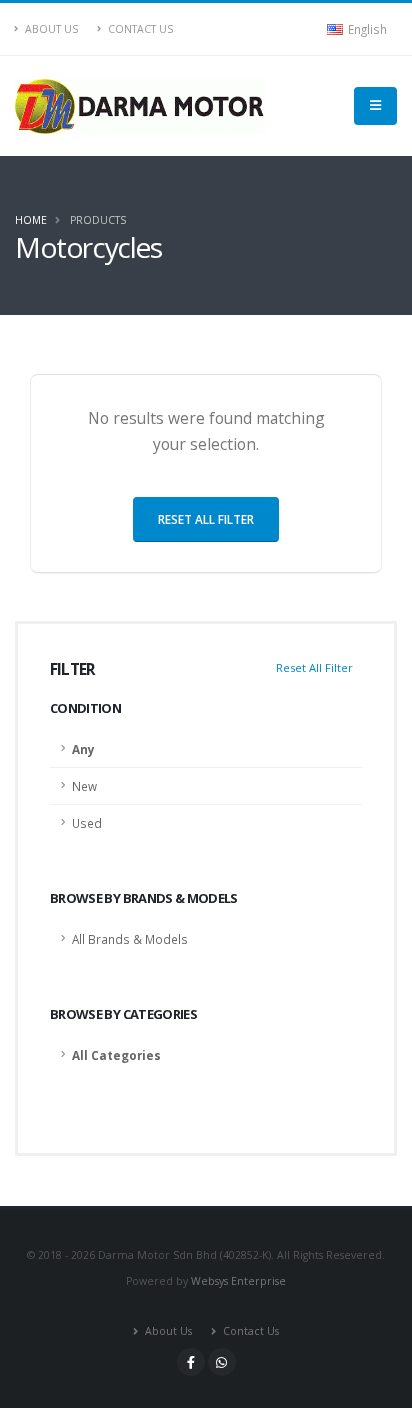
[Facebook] (191, 1362)
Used (87, 823)
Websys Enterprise (238, 1281)
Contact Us (139, 29)
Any (83, 749)
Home (31, 220)
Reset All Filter (314, 667)
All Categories (116, 1055)
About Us (50, 29)
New (84, 786)
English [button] (366, 29)
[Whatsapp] (222, 1362)
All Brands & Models (130, 939)
